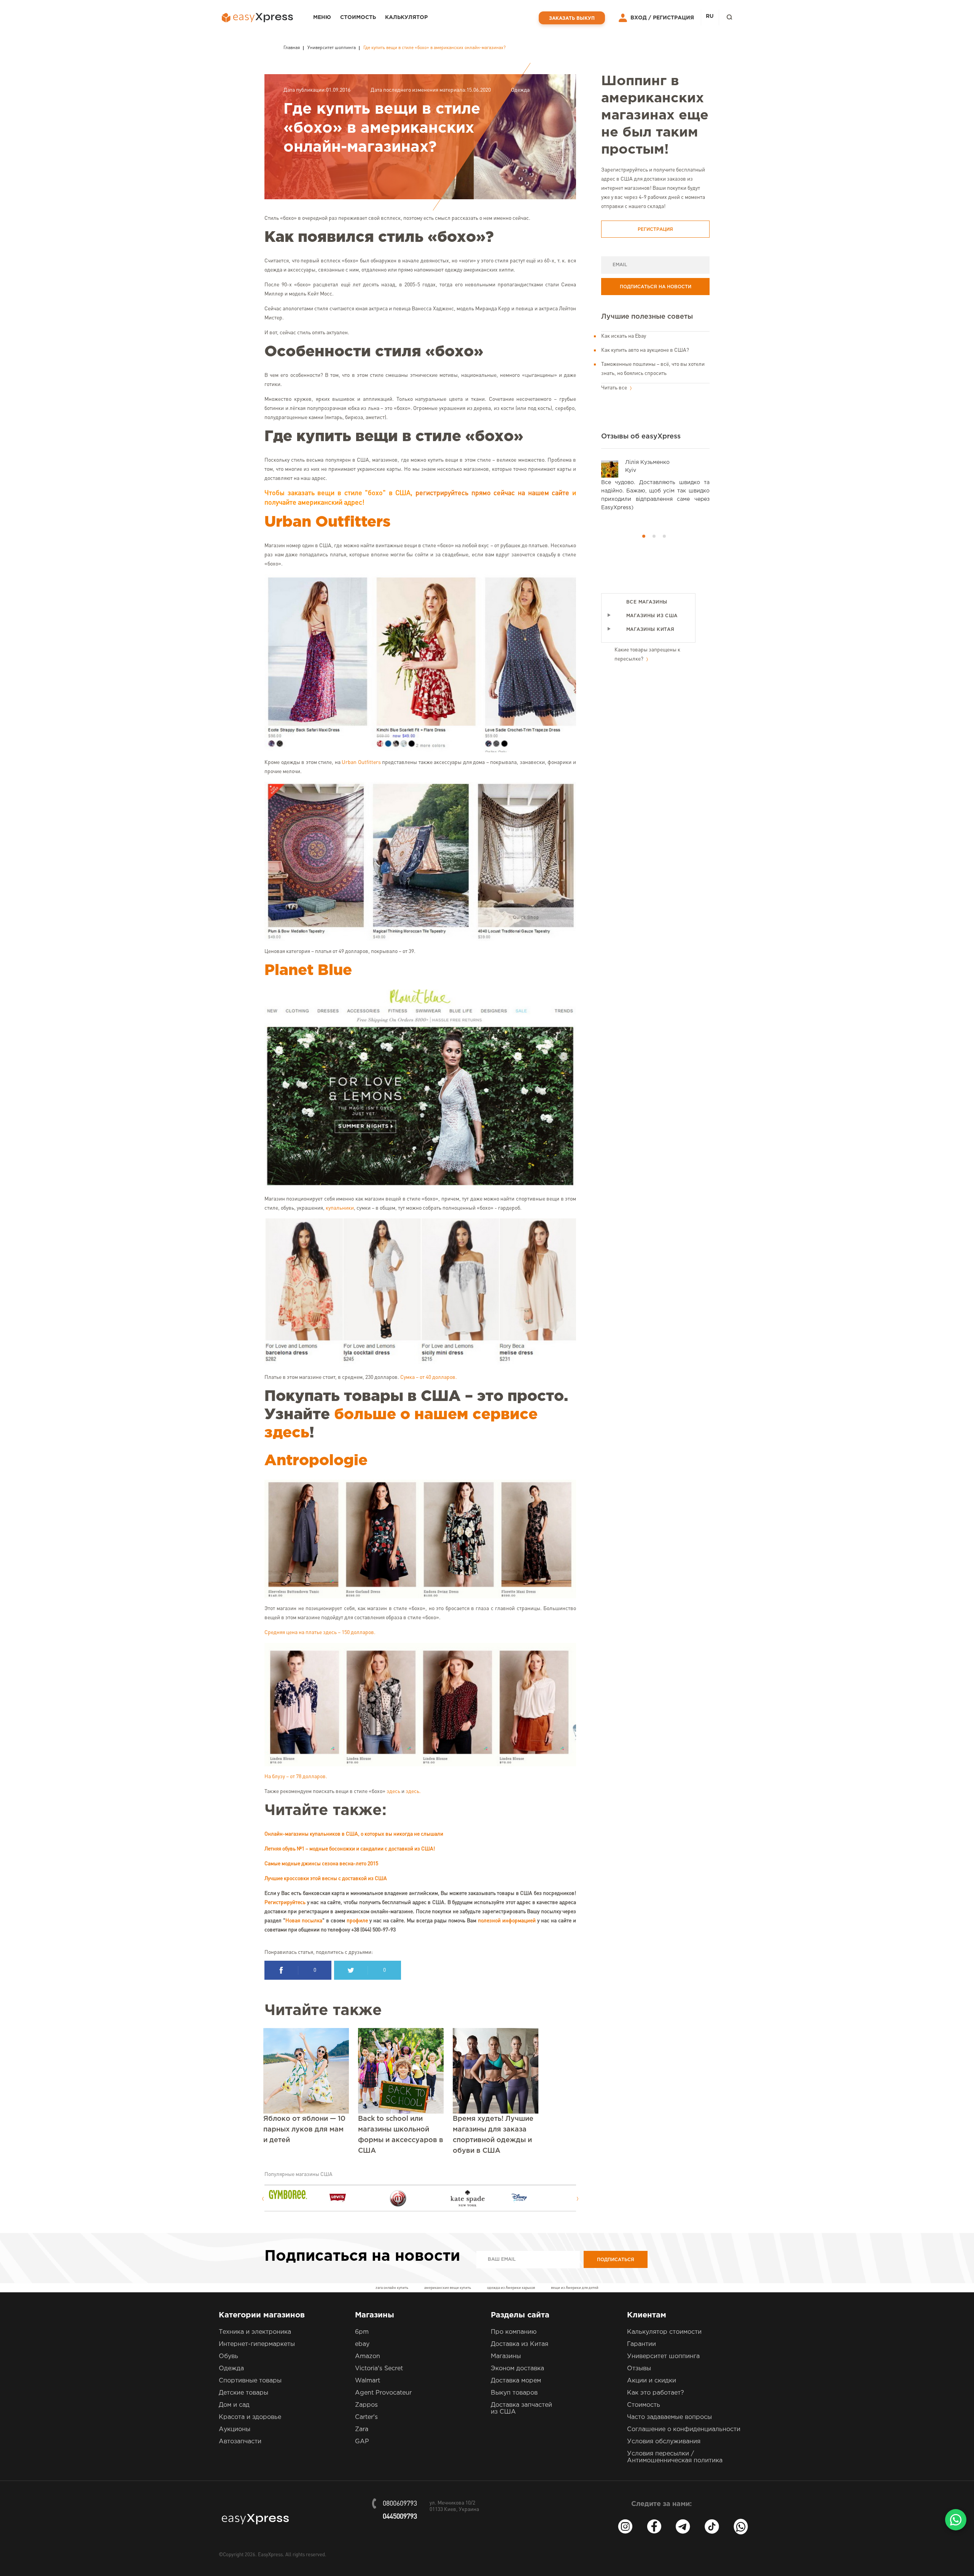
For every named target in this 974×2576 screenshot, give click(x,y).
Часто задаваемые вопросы (669, 2417)
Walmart (368, 2381)
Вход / (641, 18)
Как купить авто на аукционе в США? (645, 350)
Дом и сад (234, 2405)
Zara (362, 2429)
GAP (362, 2442)
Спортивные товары (250, 2381)
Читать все (615, 388)
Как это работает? (656, 2393)
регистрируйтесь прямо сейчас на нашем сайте (492, 493)
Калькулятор (406, 17)
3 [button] (664, 536)
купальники (340, 1208)
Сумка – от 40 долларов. (429, 1377)
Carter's (366, 2417)
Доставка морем (516, 2381)
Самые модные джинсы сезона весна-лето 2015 (321, 1864)
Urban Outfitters (328, 522)
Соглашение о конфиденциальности (684, 2429)
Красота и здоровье (250, 2417)
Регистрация (673, 18)
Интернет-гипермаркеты (257, 2344)
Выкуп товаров (514, 2393)
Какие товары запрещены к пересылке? (647, 654)
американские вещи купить (448, 2288)
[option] (299, 2195)
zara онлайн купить (392, 2288)
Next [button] (578, 2199)
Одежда (520, 90)
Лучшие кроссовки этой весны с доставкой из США (326, 1879)
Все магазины (647, 602)
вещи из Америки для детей (575, 2288)
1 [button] (644, 536)
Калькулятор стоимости (664, 2332)
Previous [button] (263, 2199)
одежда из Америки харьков (511, 2288)
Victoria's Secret (379, 2369)
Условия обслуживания (664, 2442)
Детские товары (243, 2393)
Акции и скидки (652, 2381)
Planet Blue (308, 971)
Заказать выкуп (572, 18)
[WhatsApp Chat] (956, 2520)
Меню (322, 17)
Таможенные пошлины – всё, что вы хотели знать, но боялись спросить (653, 369)
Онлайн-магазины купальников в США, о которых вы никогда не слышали (354, 1834)
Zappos (366, 2405)
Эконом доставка (517, 2369)
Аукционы (235, 2429)
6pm (362, 2332)
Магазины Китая (650, 630)
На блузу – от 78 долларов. (296, 1777)
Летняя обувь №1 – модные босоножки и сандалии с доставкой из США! (350, 1849)
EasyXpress (270, 2555)
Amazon (368, 2356)
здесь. (413, 1791)
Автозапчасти (240, 2442)
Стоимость (358, 17)
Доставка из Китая (520, 2344)
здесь (393, 1791)
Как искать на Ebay (624, 336)
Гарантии (641, 2344)
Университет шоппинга (663, 2356)
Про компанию (514, 2332)
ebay (362, 2344)
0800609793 (400, 2504)
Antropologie (316, 1461)
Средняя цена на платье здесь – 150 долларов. (320, 1633)
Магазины (506, 2356)
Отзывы (639, 2369)
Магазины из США (652, 616)
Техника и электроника (255, 2332)
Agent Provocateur (383, 2393)
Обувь (228, 2356)
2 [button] (654, 536)
